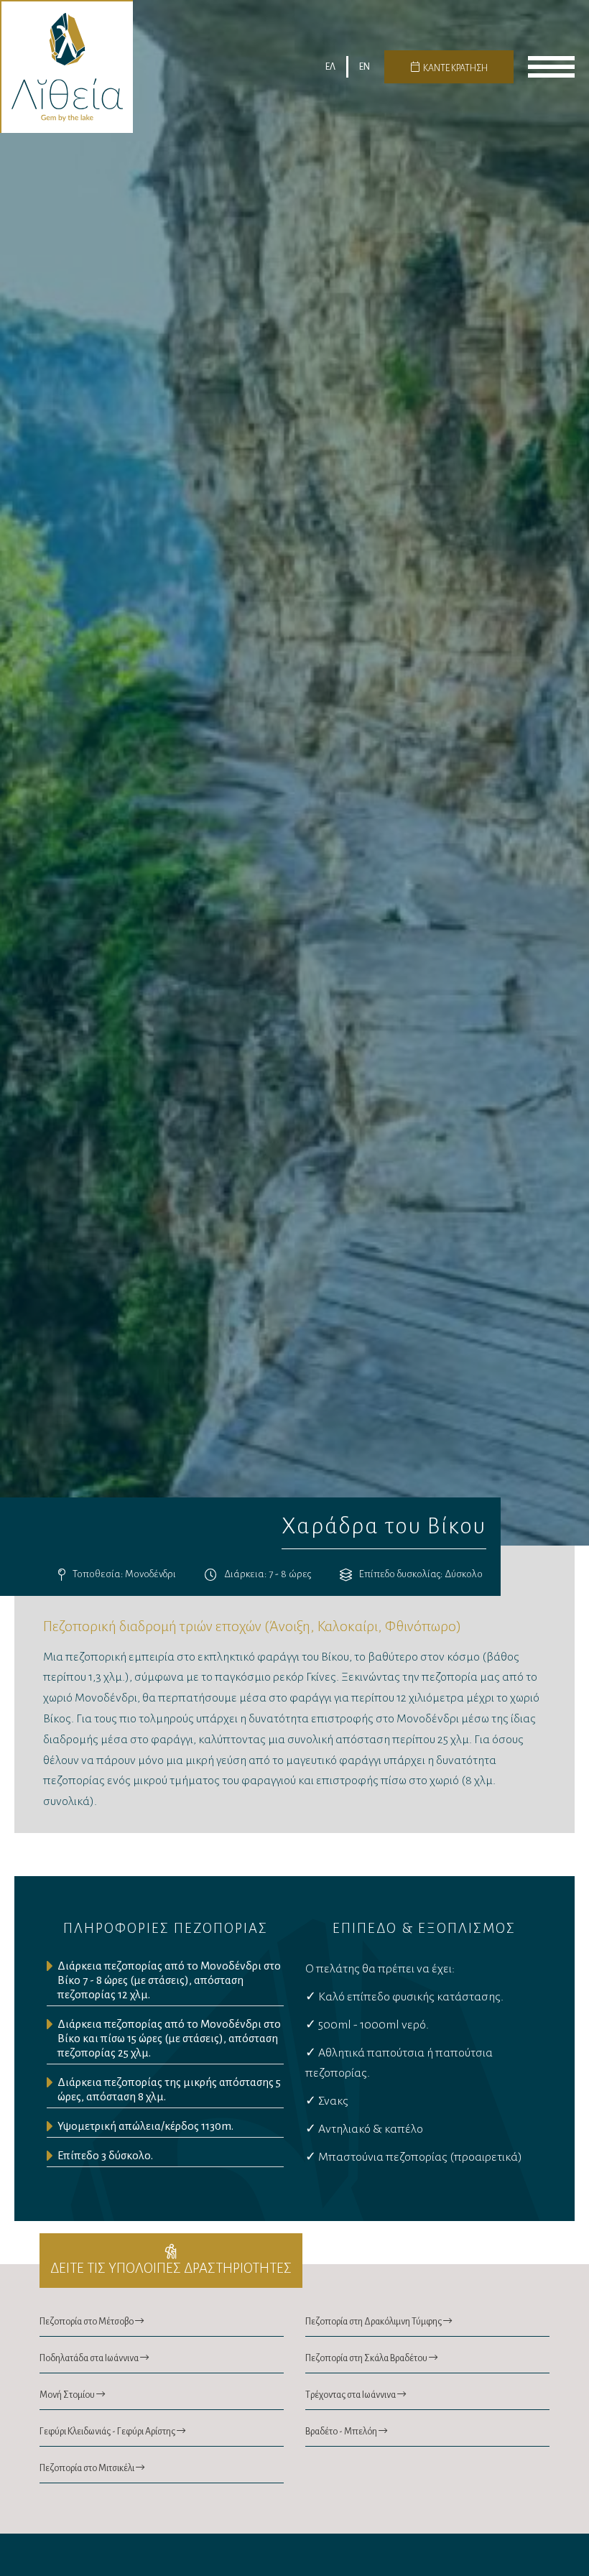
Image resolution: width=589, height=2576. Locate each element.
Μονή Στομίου (68, 2395)
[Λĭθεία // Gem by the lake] (66, 66)
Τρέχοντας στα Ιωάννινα (351, 2395)
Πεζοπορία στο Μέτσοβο (87, 2322)
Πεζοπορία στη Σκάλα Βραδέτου (367, 2358)
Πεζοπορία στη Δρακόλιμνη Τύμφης (374, 2322)
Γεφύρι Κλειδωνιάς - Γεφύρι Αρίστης (108, 2432)
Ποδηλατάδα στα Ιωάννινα (90, 2358)
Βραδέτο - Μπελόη (342, 2432)
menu (551, 67)
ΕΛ (330, 67)
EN (365, 67)
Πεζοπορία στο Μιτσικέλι (88, 2468)
